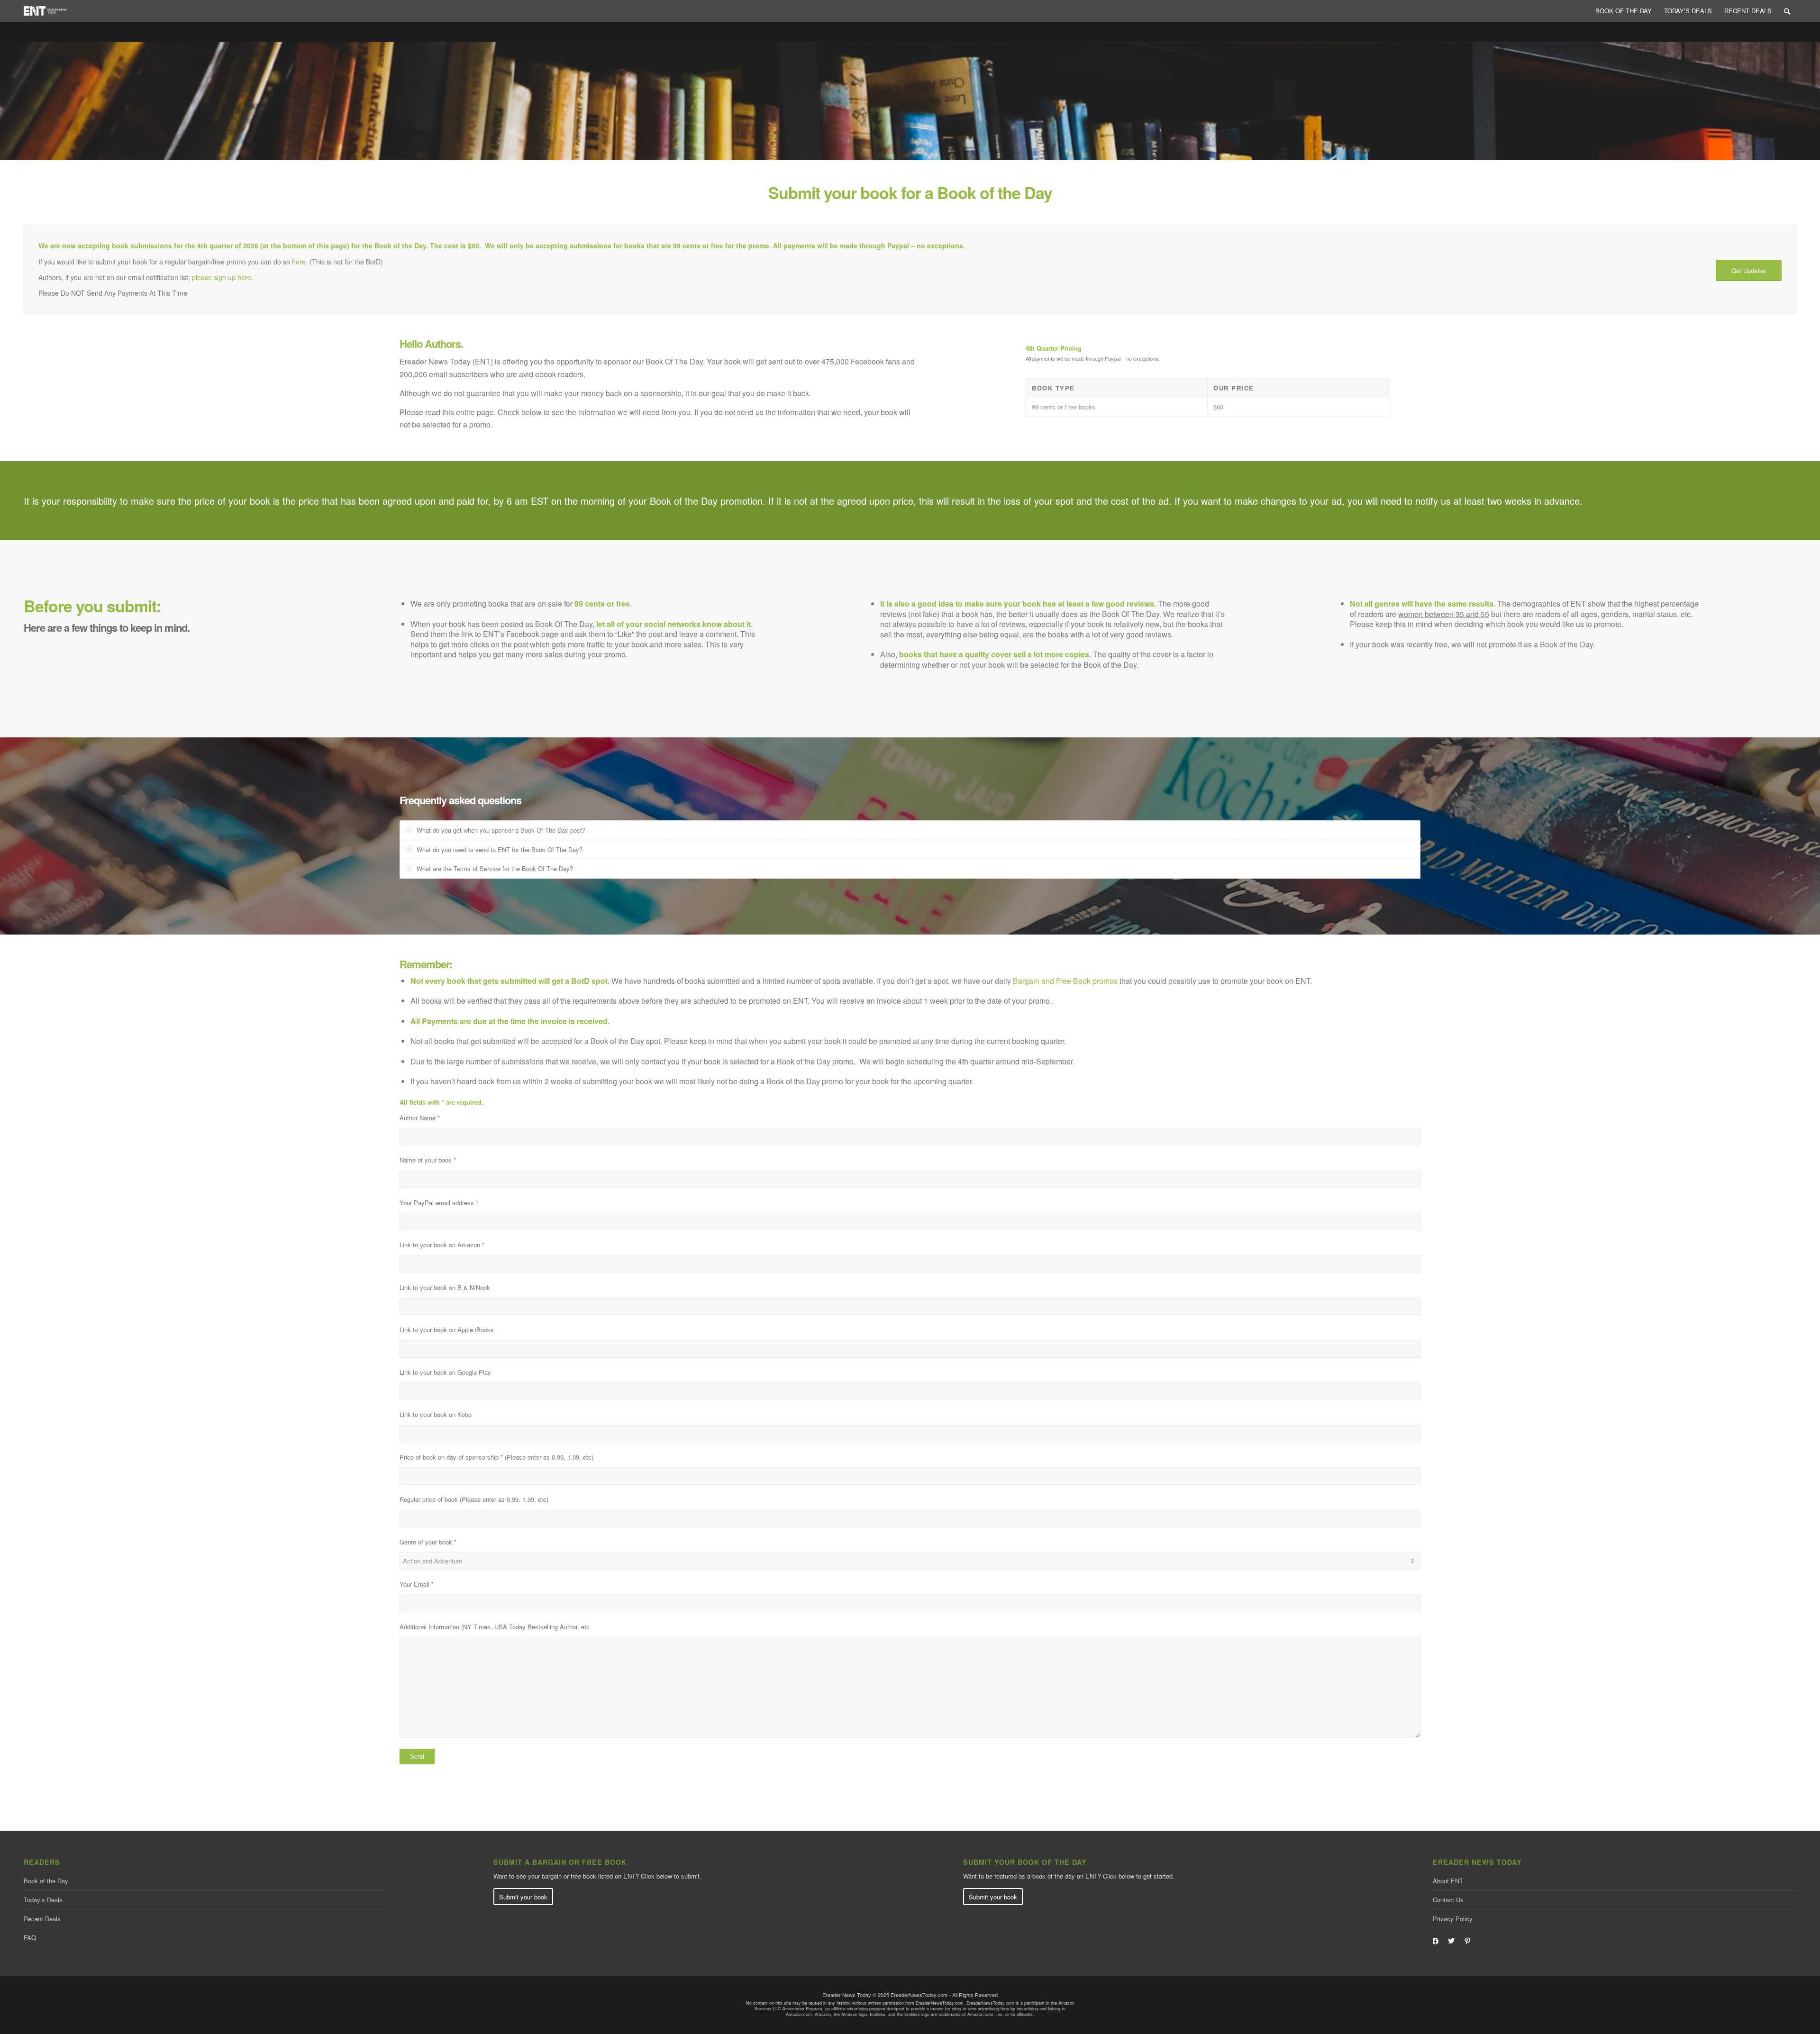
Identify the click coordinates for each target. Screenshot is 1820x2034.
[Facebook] (1435, 1940)
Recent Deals (42, 1919)
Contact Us (1448, 1900)
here (299, 262)
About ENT (1448, 1881)
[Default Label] (1467, 1940)
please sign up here (222, 277)
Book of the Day (46, 1881)
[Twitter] (1451, 1940)
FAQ (30, 1938)
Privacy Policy (1453, 1919)
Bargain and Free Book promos (1065, 981)
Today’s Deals (43, 1900)
